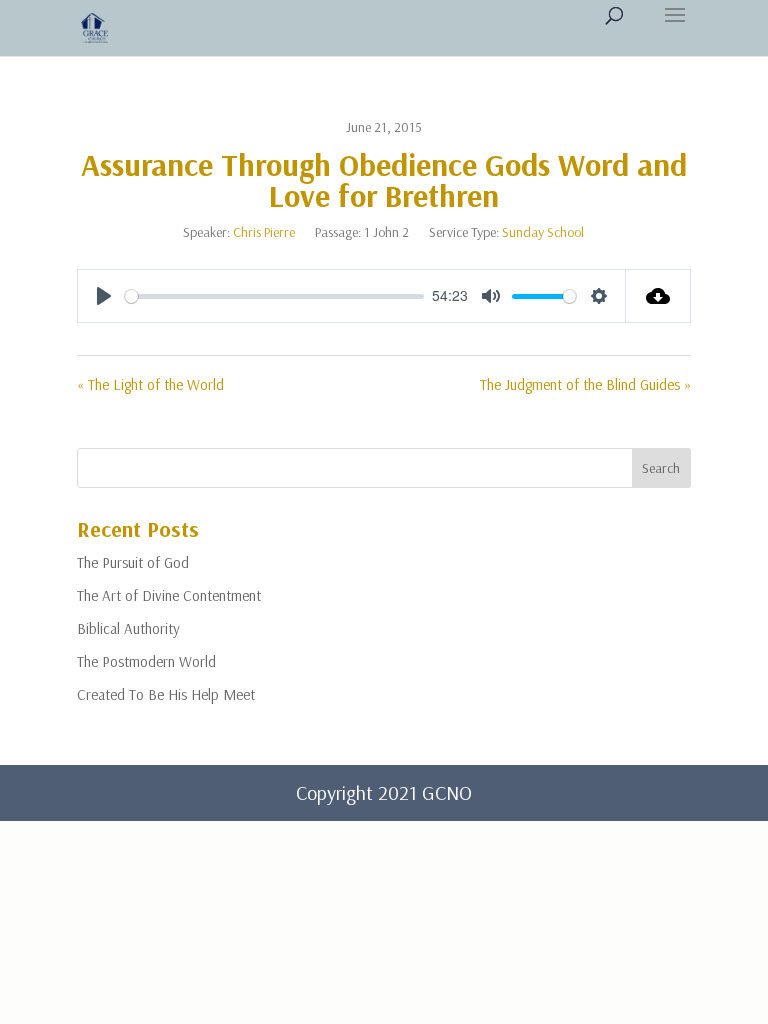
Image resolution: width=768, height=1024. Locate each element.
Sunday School (543, 232)
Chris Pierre (264, 232)
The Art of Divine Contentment (169, 595)
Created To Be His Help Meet (166, 694)
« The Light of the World (150, 384)
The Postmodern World (146, 661)
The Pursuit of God (133, 562)
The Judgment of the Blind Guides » (585, 384)
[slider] (274, 296)
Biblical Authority (128, 628)
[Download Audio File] (658, 296)
